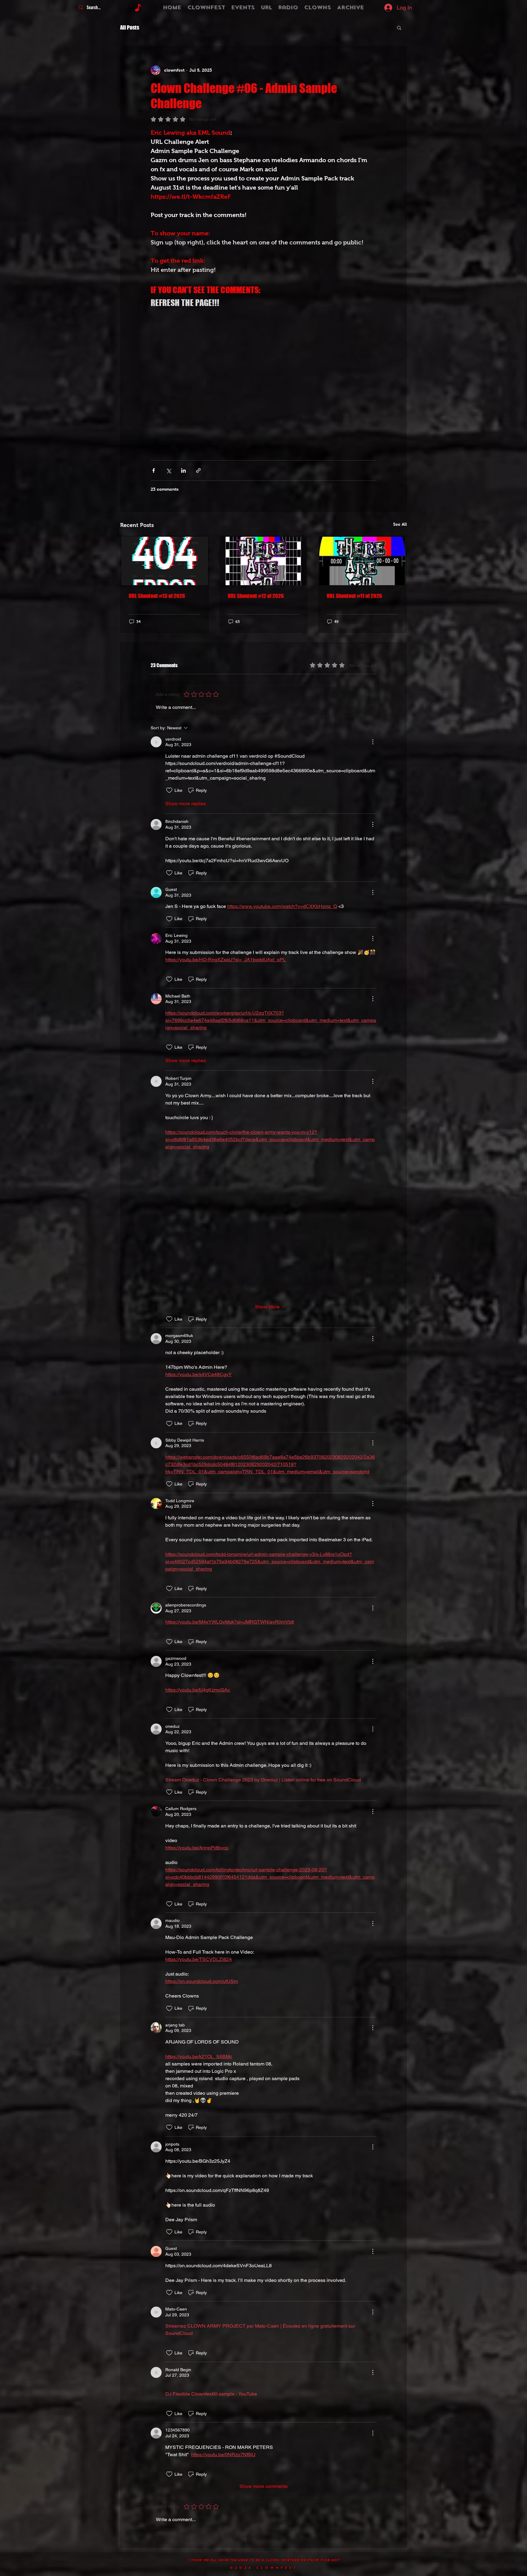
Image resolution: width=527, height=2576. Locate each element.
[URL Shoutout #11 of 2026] (362, 561)
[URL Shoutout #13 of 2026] (165, 561)
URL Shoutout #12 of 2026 (256, 596)
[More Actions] (373, 742)
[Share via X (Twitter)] (168, 470)
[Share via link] (198, 470)
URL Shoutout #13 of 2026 (157, 596)
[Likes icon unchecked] (169, 790)
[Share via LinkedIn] (183, 470)
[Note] (138, 8)
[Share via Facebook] (154, 470)
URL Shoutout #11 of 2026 (354, 596)
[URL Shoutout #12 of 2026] (264, 561)
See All (400, 524)
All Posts (130, 27)
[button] (399, 27)
